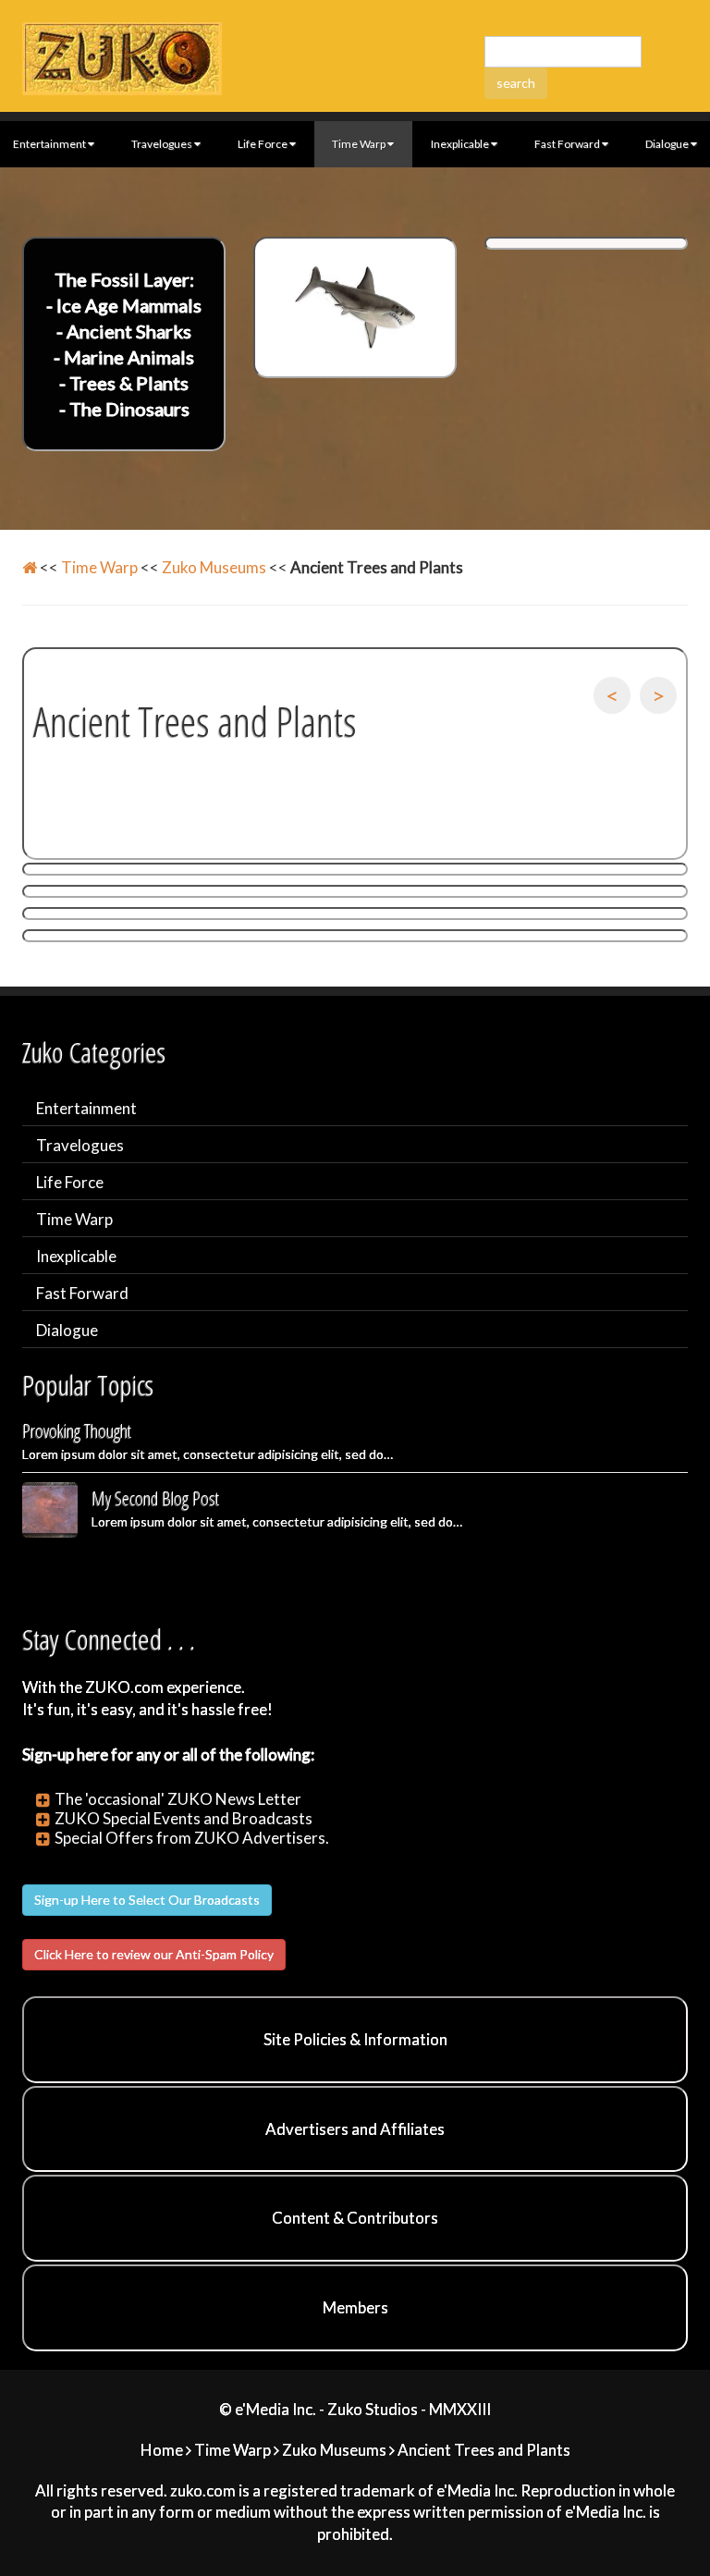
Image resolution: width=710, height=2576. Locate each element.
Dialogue (67, 1330)
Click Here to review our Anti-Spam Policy (154, 1954)
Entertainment (86, 1108)
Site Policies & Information (355, 2039)
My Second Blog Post (155, 1498)
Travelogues (162, 144)
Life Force (263, 144)
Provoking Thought (77, 1431)
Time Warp (359, 144)
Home (162, 2450)
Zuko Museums (214, 567)
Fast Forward (567, 144)
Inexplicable (460, 144)
